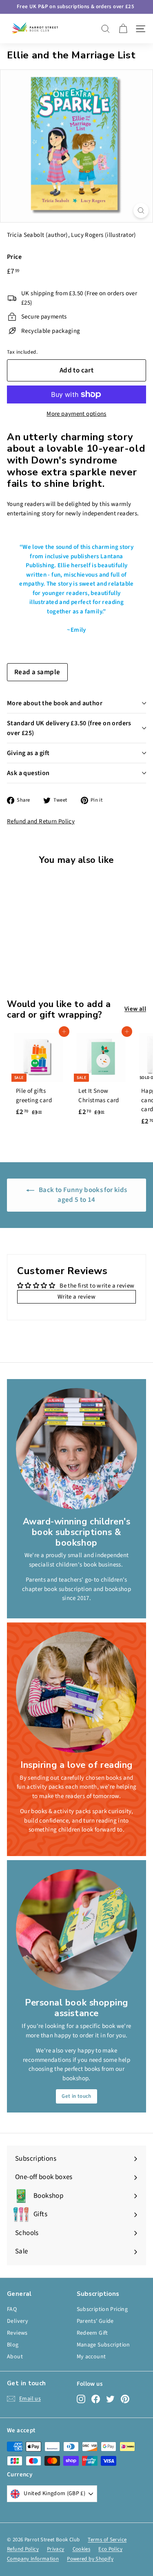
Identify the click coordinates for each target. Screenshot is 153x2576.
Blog (13, 2345)
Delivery (18, 2321)
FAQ (12, 2309)
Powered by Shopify (90, 2559)
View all (135, 1009)
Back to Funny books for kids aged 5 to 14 (82, 1195)
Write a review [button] (76, 1297)
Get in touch (76, 2096)
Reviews (17, 2333)
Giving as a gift (28, 753)
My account (91, 2357)
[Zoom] (141, 211)
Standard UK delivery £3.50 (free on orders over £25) (69, 728)
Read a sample (37, 672)
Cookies (82, 2549)
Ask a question (28, 773)
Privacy (56, 2549)
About (15, 2357)
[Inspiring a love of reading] (76, 1692)
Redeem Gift (92, 2333)
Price (14, 257)
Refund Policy (23, 2549)
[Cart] (123, 29)
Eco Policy (110, 2549)
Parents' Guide (95, 2321)
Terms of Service (107, 2540)
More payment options (76, 414)
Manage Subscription (103, 2345)
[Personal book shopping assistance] (76, 1930)
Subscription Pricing (102, 2309)
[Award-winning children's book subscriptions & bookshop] (76, 1449)
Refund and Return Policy (41, 821)
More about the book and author (55, 703)
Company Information (33, 2559)
